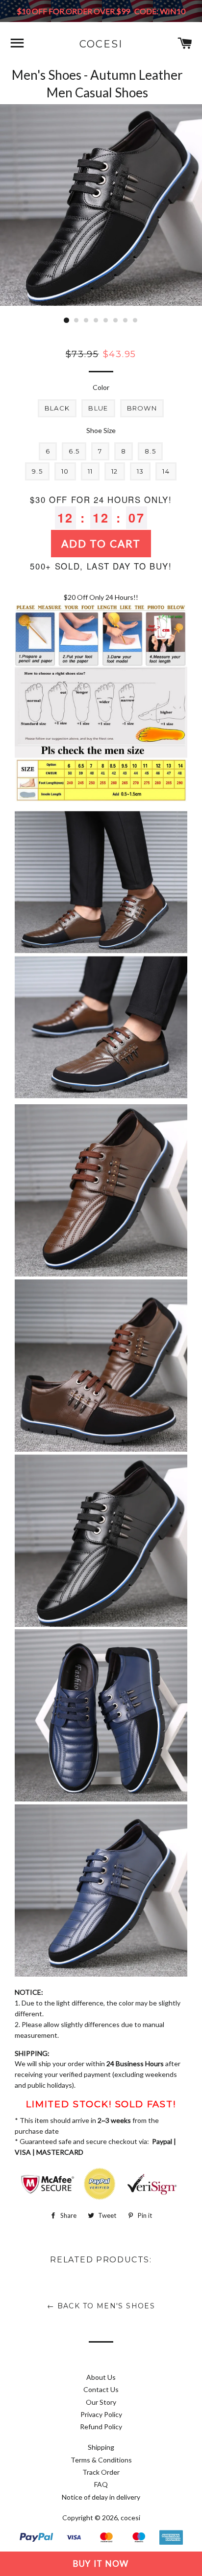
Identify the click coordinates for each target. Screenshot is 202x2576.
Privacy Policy (101, 2414)
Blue (98, 408)
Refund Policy (101, 2427)
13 (140, 471)
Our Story (101, 2402)
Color (101, 387)
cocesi (101, 44)
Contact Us (101, 2389)
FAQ (101, 2484)
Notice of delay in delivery (101, 2497)
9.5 (37, 471)
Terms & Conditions (101, 2460)
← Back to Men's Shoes (101, 2306)
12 (115, 471)
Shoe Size (101, 430)
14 (166, 471)
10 (65, 471)
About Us (101, 2377)
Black (57, 408)
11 (90, 471)
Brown (142, 408)
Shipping (101, 2447)
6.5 (74, 451)
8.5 (150, 451)
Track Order (101, 2472)
